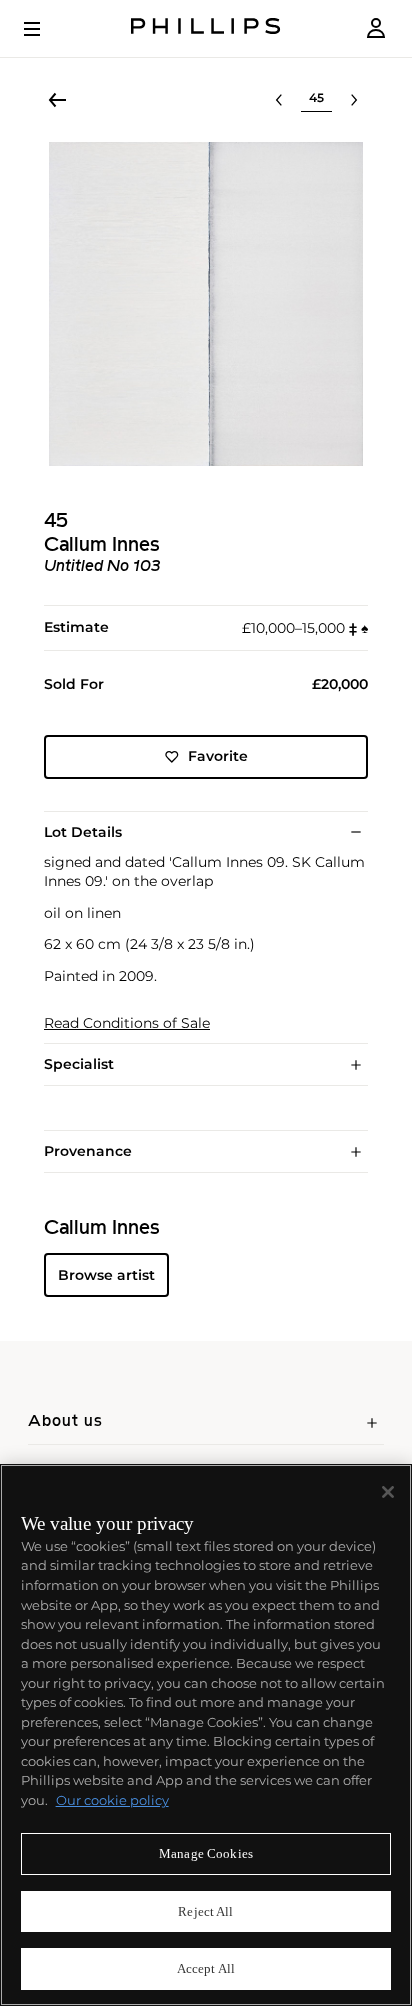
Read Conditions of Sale (127, 1023)
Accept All (206, 1968)
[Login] (376, 28)
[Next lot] (354, 100)
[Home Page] (206, 28)
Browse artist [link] (106, 1275)
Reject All (205, 1911)
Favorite (218, 756)
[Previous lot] (279, 100)
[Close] (388, 1492)
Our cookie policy (112, 1800)
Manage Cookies (206, 1853)
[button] (206, 304)
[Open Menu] (46, 29)
